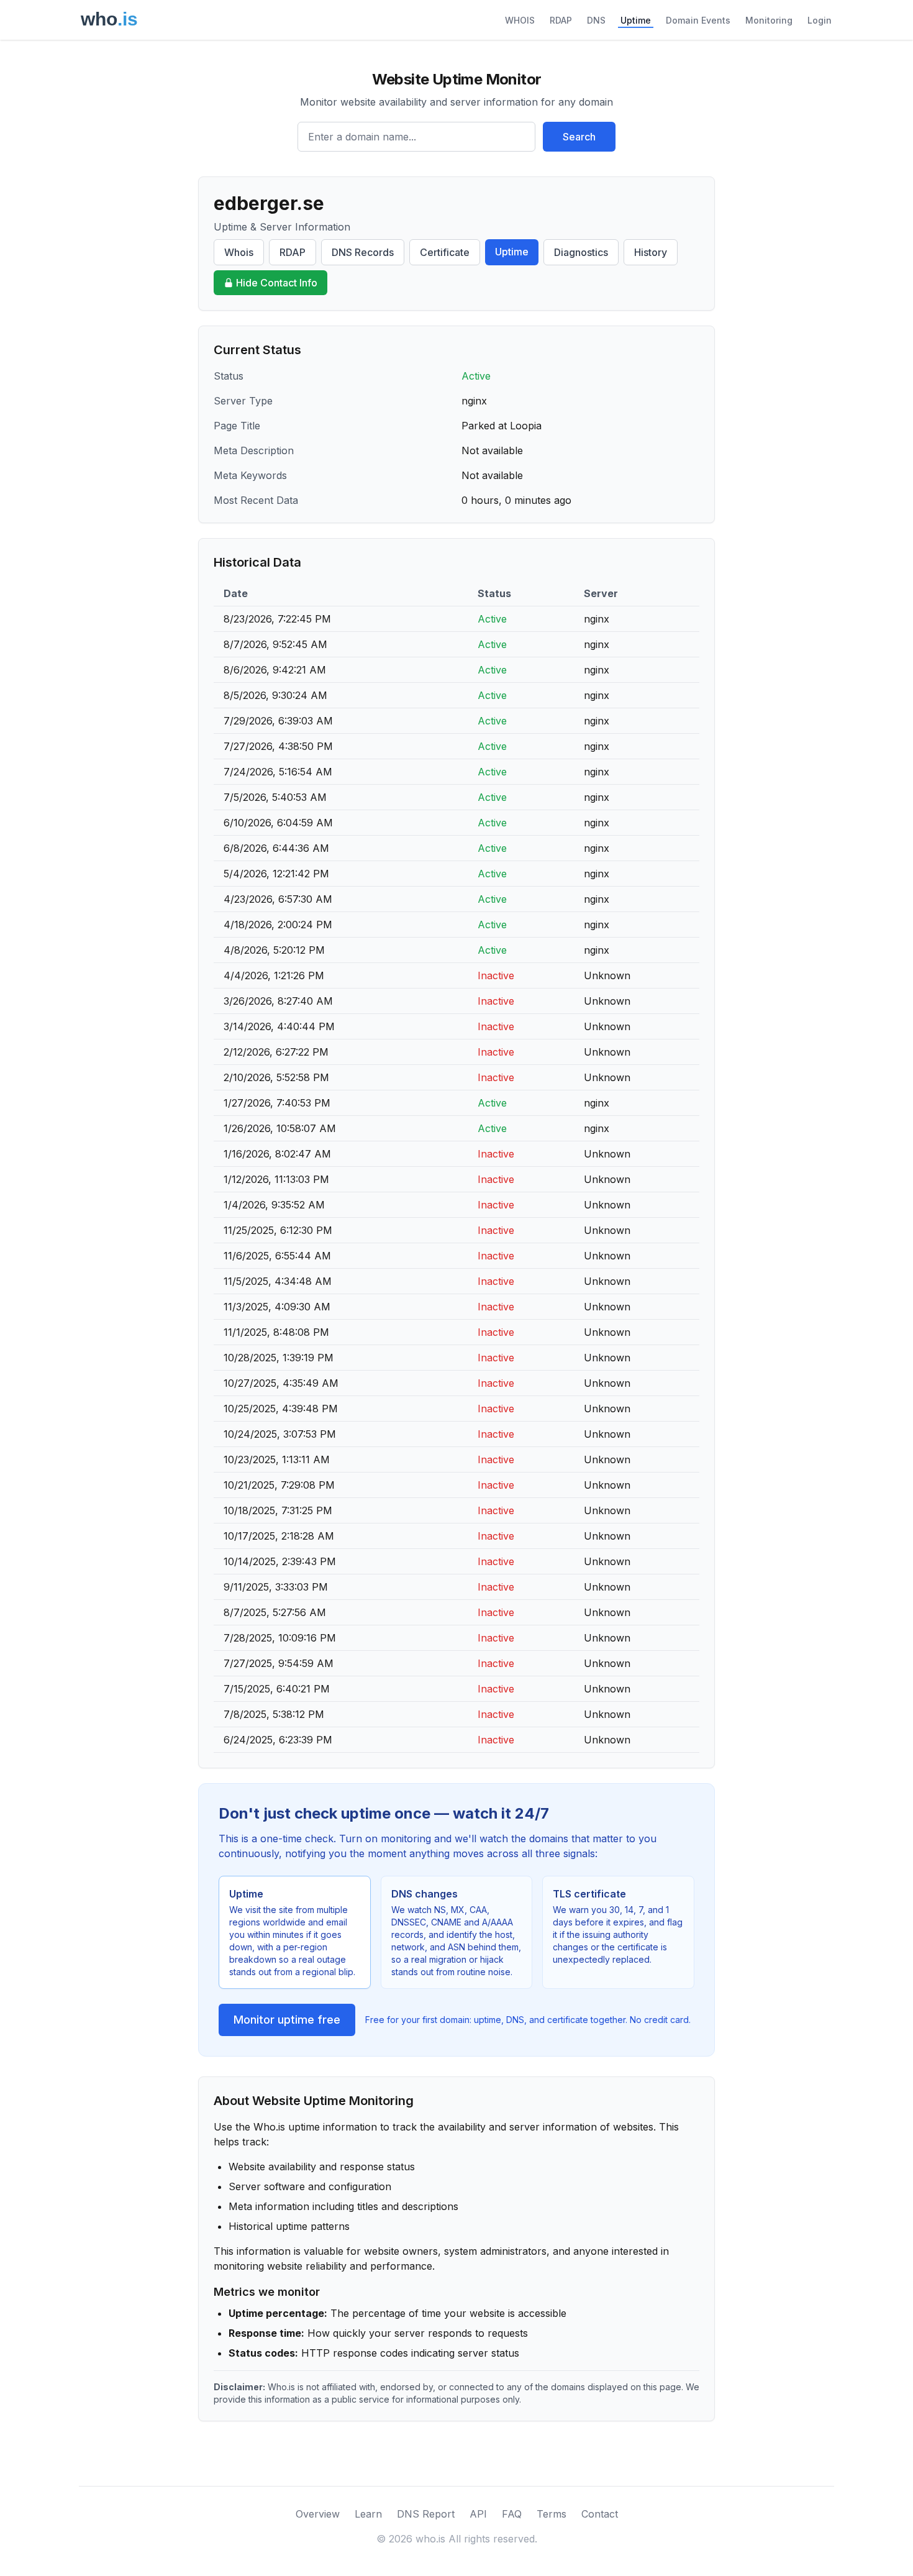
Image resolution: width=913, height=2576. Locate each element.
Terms (552, 2514)
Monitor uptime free (287, 2020)
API (478, 2514)
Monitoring (769, 20)
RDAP (561, 20)
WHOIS (520, 20)
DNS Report (426, 2514)
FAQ (512, 2514)
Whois (239, 252)
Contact (600, 2514)
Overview (318, 2514)
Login (820, 20)
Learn (368, 2514)
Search (579, 137)
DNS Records (363, 252)
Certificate (445, 252)
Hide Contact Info (277, 283)
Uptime (636, 20)
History (651, 252)
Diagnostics (581, 252)
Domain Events (698, 20)
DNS (596, 20)
